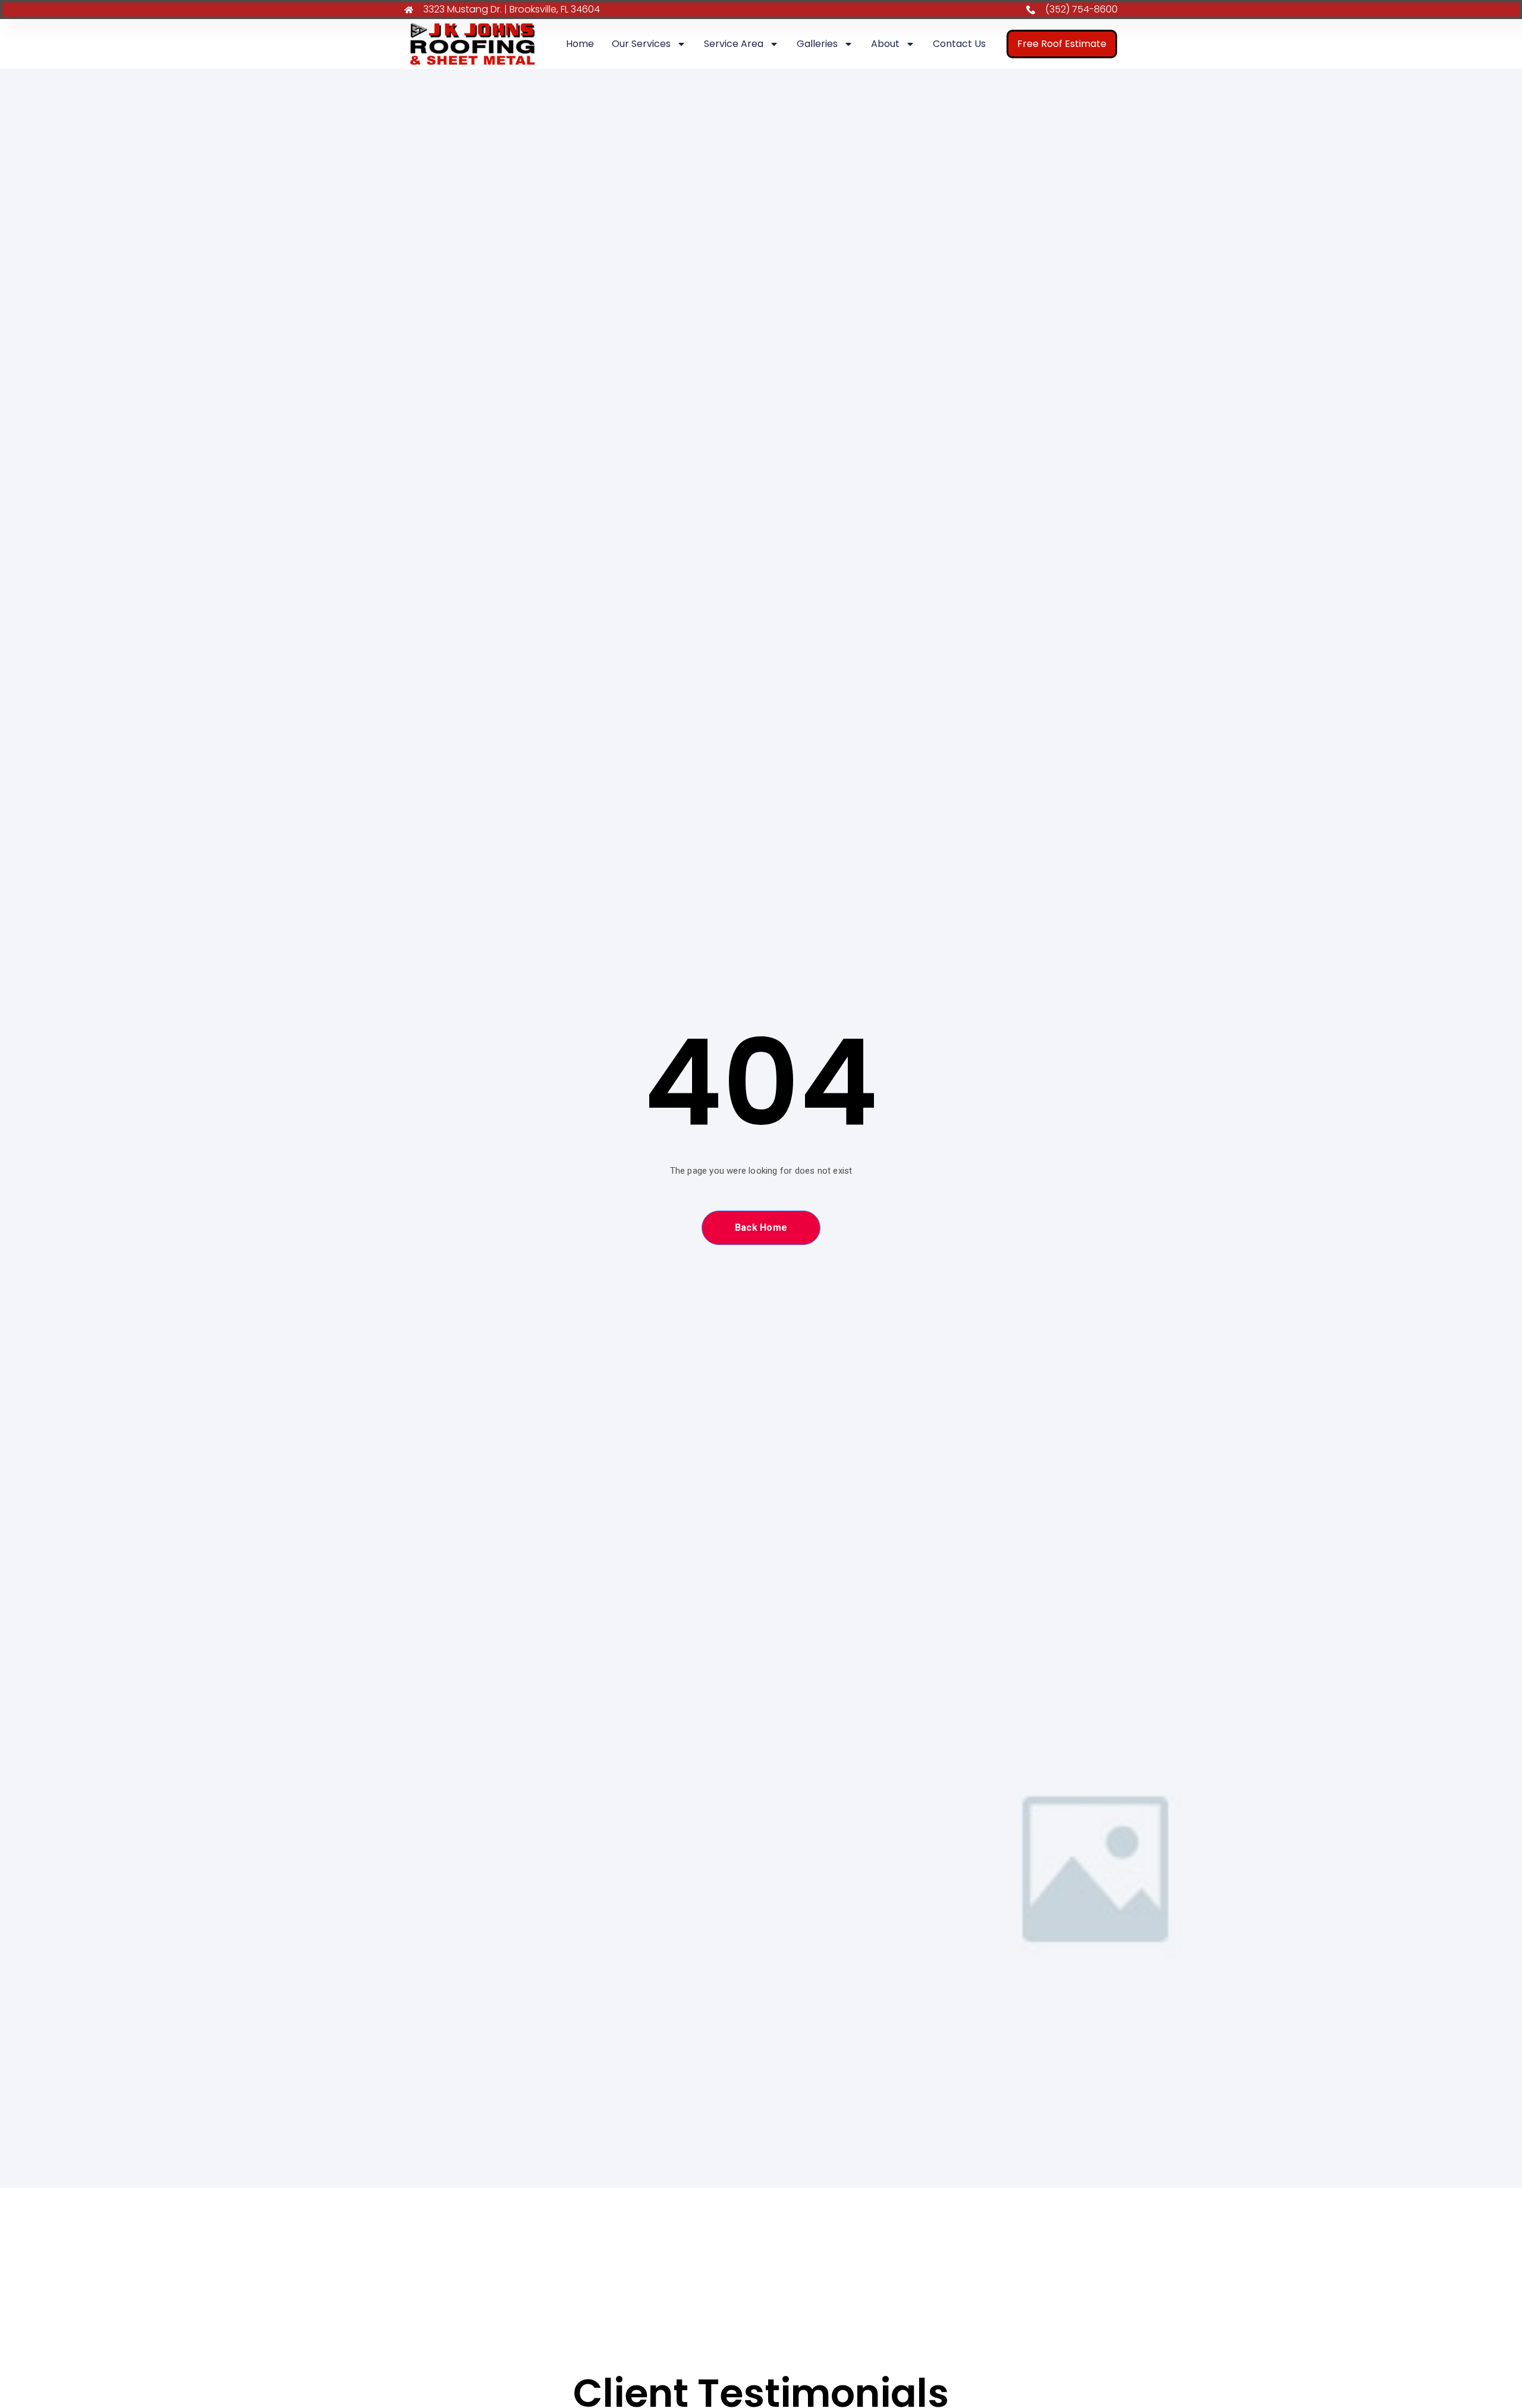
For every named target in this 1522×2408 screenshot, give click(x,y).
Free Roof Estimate (1062, 44)
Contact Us (959, 44)
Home (580, 44)
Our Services (641, 44)
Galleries (817, 44)
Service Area (734, 44)
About (885, 44)
